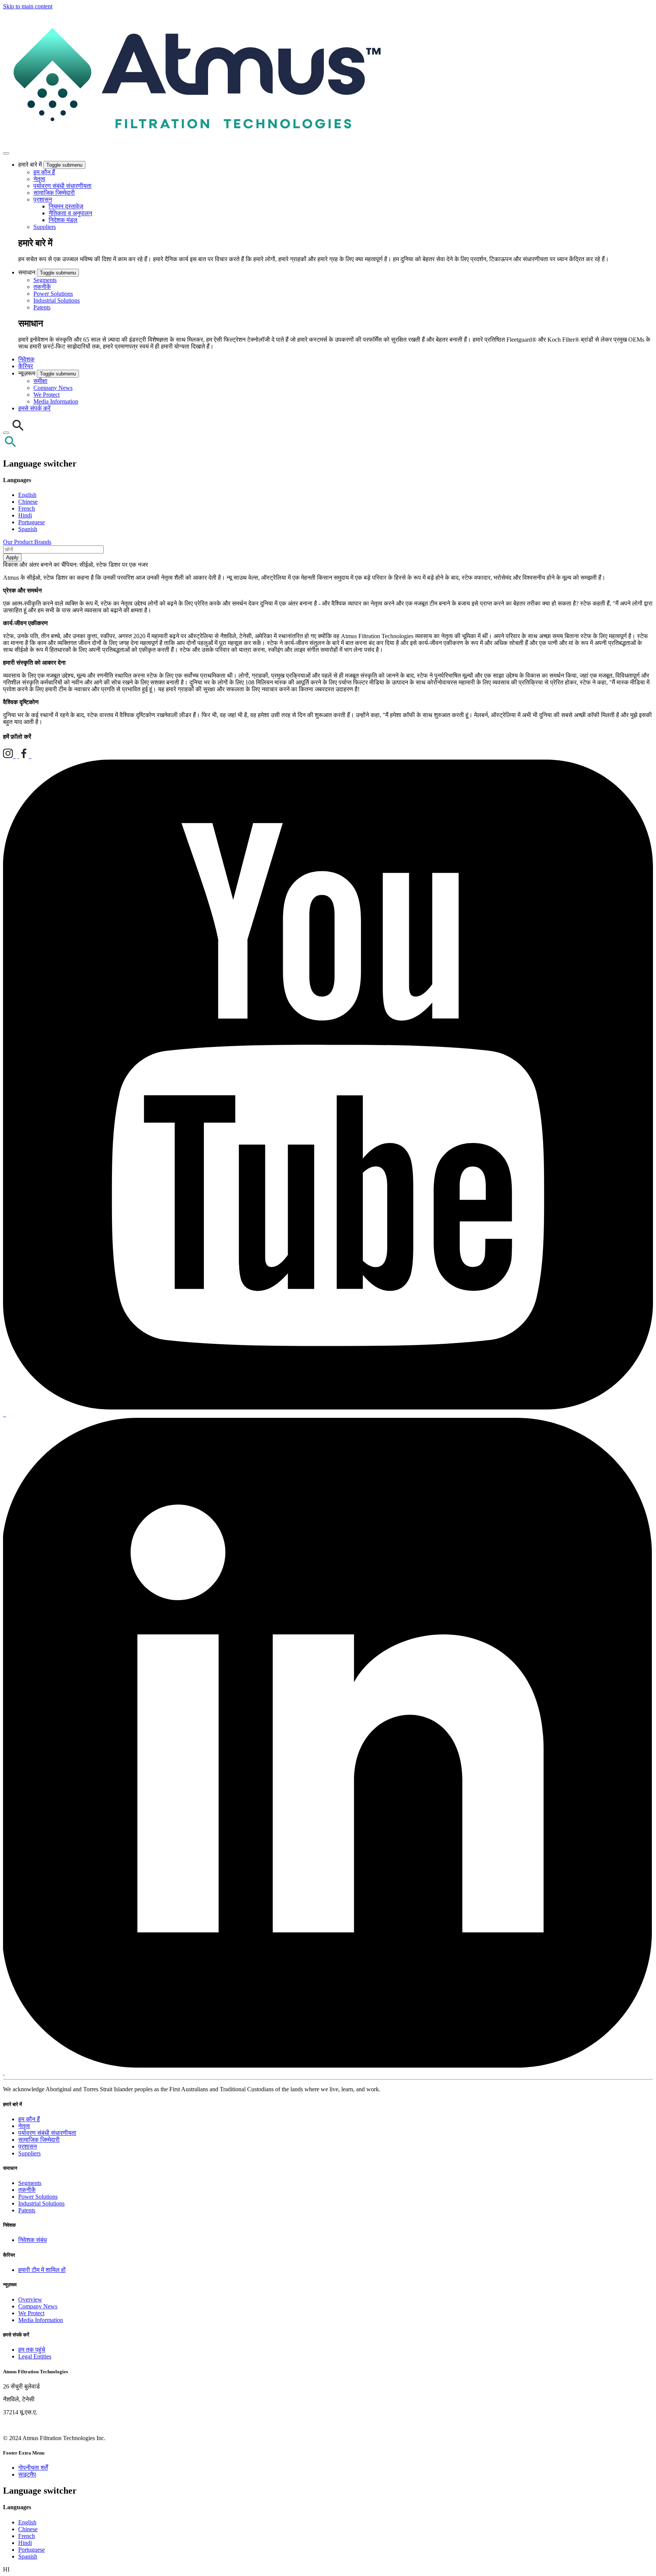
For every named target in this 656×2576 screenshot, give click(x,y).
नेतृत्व (39, 179)
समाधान (28, 272)
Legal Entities (35, 2356)
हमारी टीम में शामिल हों (42, 2270)
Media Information (56, 401)
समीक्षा (40, 381)
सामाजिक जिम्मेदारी (54, 193)
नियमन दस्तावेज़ (66, 206)
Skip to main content (28, 6)
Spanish (28, 529)
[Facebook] (25, 756)
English (27, 495)
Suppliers (45, 227)
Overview (30, 2299)
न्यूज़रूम (28, 373)
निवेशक (26, 359)
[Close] (6, 433)
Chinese (28, 502)
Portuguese (32, 522)
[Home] (194, 144)
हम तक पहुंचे (32, 2350)
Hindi (25, 515)
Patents (42, 307)
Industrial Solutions (57, 300)
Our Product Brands (27, 542)
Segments (45, 280)
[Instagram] (9, 756)
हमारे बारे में (31, 165)
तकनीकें (42, 287)
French (27, 508)
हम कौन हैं (44, 172)
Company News (53, 388)
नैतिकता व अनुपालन (70, 213)
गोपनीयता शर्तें (33, 2468)
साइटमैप (27, 2474)
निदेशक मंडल (63, 220)
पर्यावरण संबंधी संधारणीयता (62, 186)
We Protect (47, 395)
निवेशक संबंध (32, 2240)
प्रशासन (43, 199)
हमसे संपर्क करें (34, 408)
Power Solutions (53, 294)
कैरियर (26, 366)
